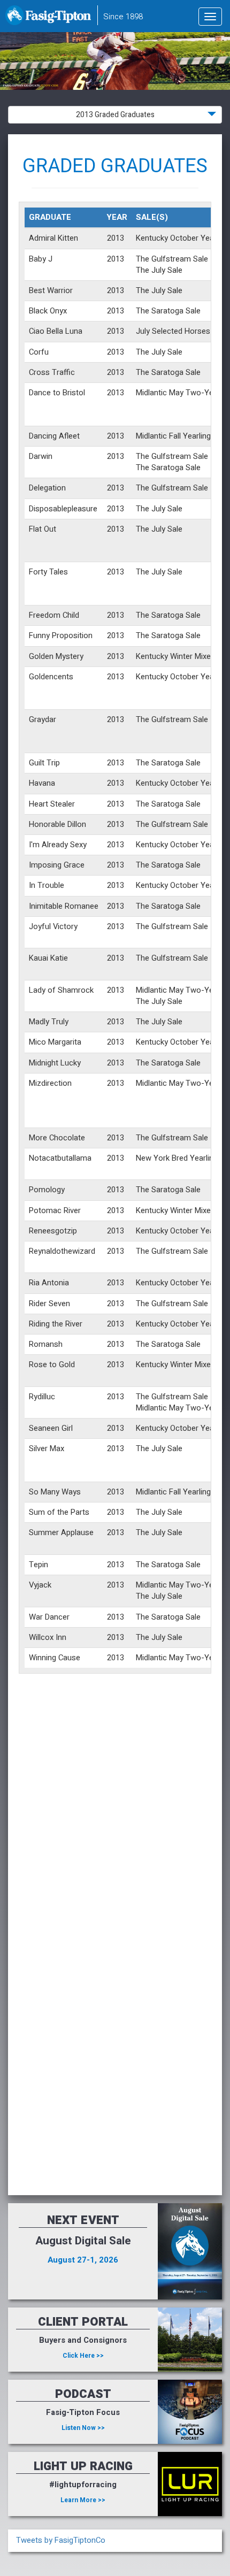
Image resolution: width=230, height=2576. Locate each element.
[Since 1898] (50, 19)
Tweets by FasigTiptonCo (61, 2540)
